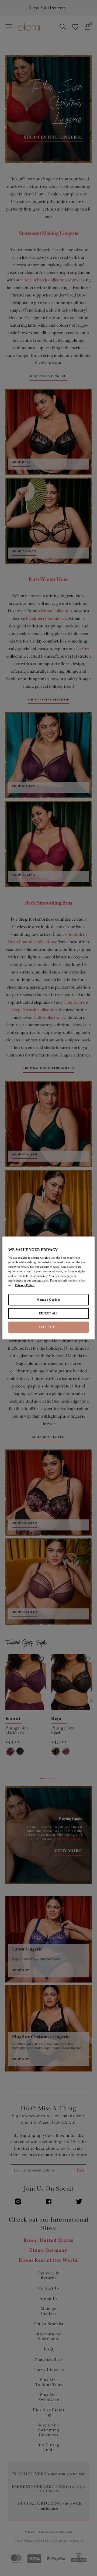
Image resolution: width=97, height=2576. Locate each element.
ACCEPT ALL (49, 1327)
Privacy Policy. (25, 1285)
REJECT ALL (49, 1313)
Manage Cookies (48, 1300)
